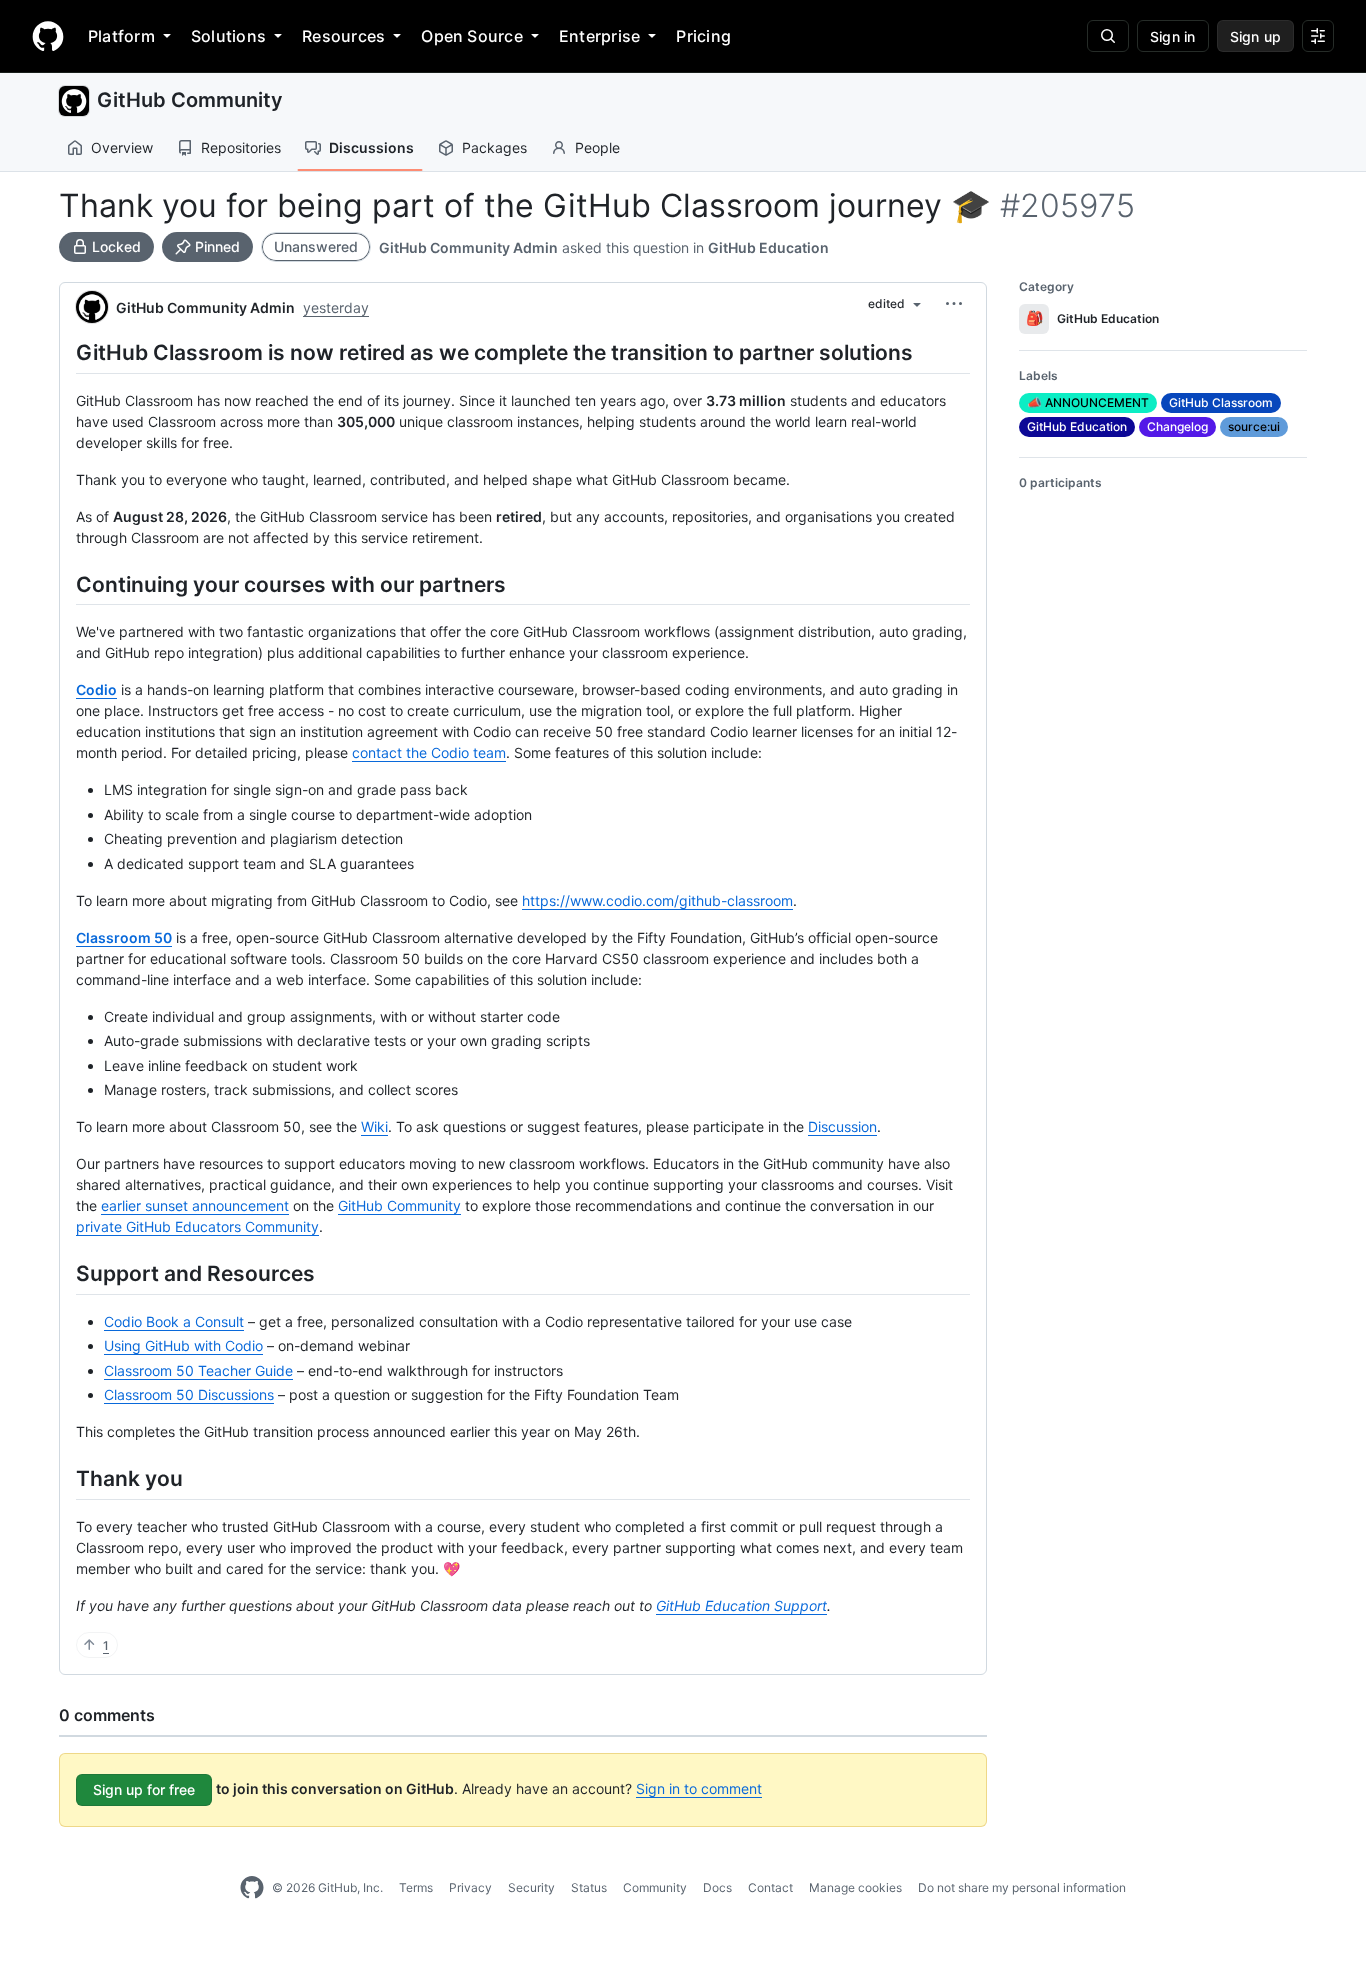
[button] (954, 304)
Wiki (374, 1126)
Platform (121, 36)
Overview (122, 147)
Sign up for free (144, 1789)
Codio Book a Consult (174, 1321)
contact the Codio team (429, 752)
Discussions (371, 147)
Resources (343, 36)
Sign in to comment (699, 1788)
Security (531, 1887)
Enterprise (599, 36)
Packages (494, 147)
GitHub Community (190, 100)
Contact (770, 1887)
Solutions (228, 36)
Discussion (842, 1126)
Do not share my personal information (1022, 1887)
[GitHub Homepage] (252, 1888)
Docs (717, 1887)
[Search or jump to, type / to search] (1108, 36)
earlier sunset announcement (195, 1205)
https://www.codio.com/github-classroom (657, 900)
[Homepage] (48, 36)
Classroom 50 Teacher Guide (198, 1370)
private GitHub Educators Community (197, 1226)
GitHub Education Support (741, 1605)
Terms (416, 1887)
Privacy (470, 1887)
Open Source (472, 36)
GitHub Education (768, 247)
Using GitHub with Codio (183, 1345)
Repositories (241, 147)
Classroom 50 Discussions (189, 1394)
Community (655, 1887)
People (597, 147)
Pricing (703, 36)
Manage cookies (855, 1887)
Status (589, 1887)
